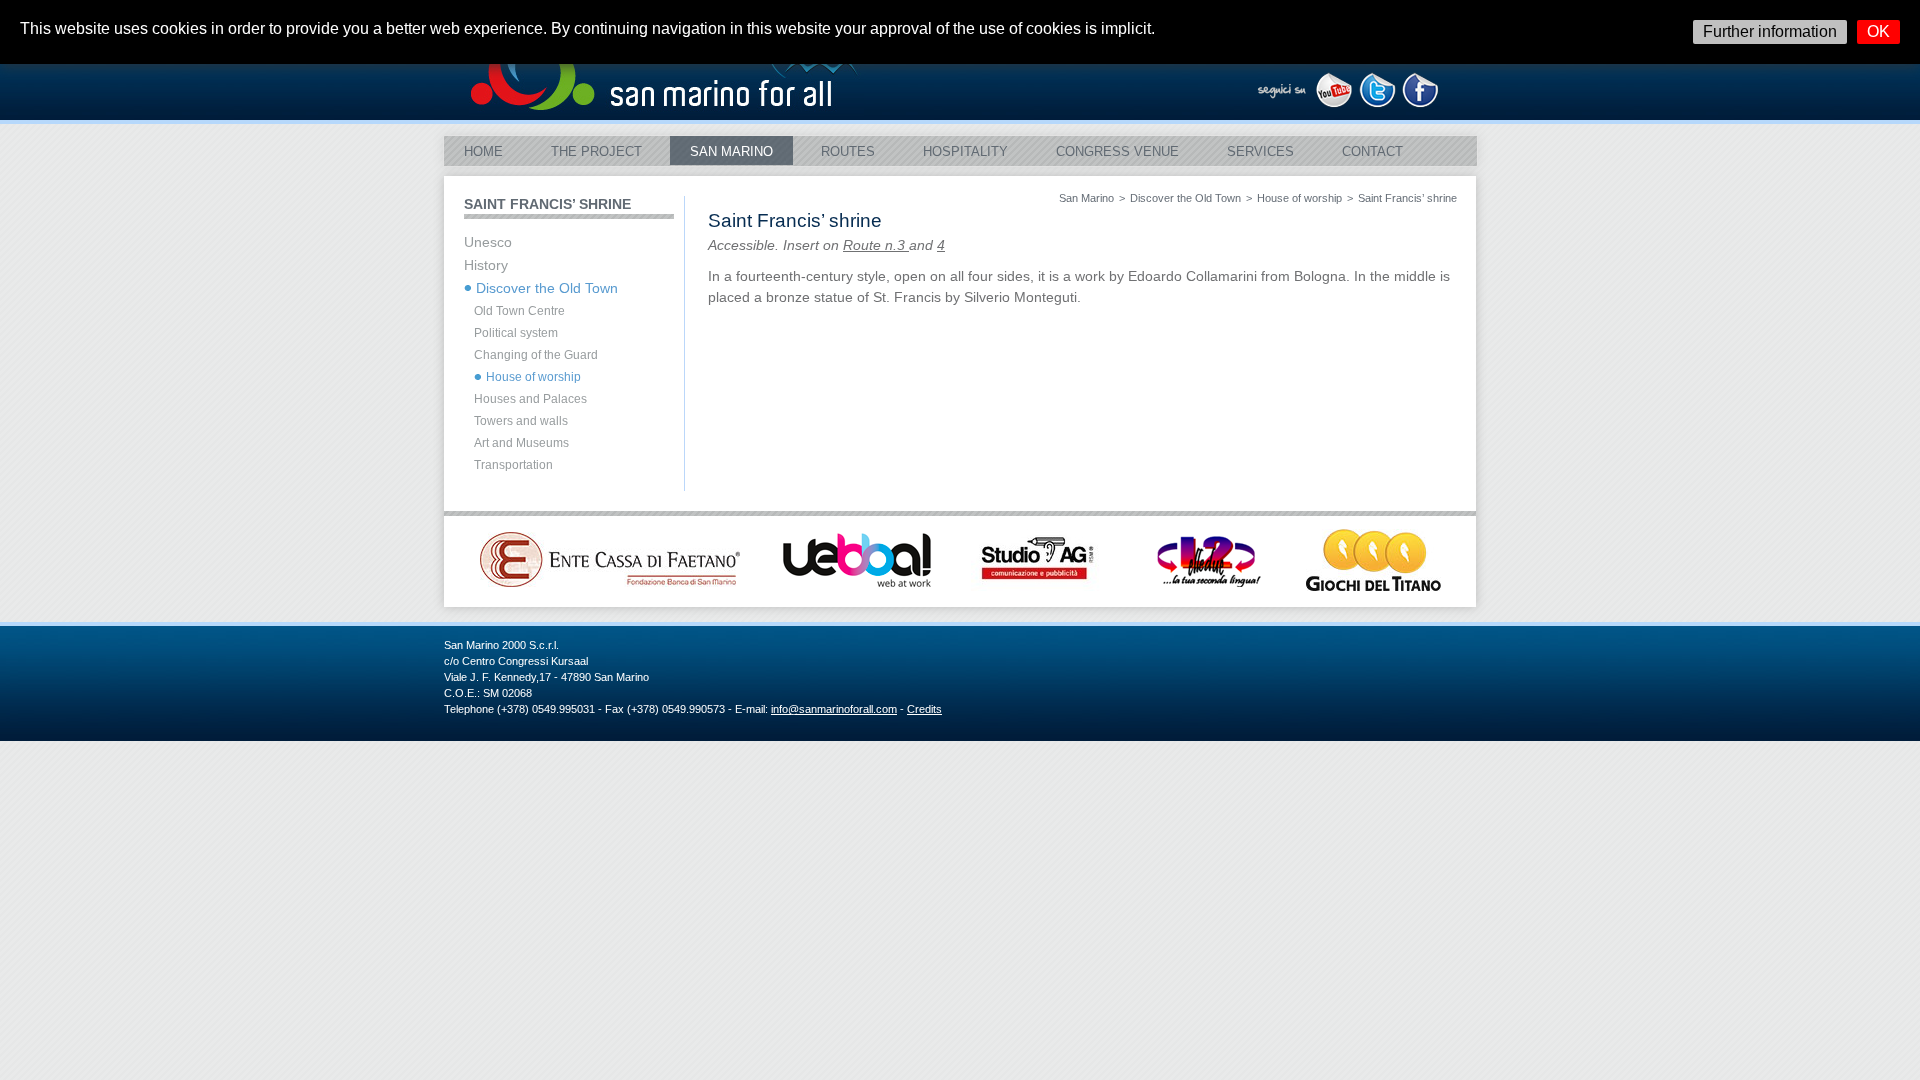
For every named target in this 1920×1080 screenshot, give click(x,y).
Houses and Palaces (530, 399)
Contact (1372, 151)
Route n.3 (876, 245)
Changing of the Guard (536, 355)
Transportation (513, 465)
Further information (1770, 31)
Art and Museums (521, 443)
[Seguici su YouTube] (1334, 102)
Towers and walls (521, 421)
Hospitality (965, 151)
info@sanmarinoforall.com (834, 709)
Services (1260, 151)
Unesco (488, 242)
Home (483, 151)
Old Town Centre (519, 311)
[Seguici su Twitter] (1377, 102)
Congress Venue (1117, 151)
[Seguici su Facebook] (1420, 102)
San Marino (731, 151)
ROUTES (848, 151)
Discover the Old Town (1185, 198)
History (486, 265)
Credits (924, 709)
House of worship (1299, 198)
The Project (596, 151)
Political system (516, 333)
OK (1878, 31)
